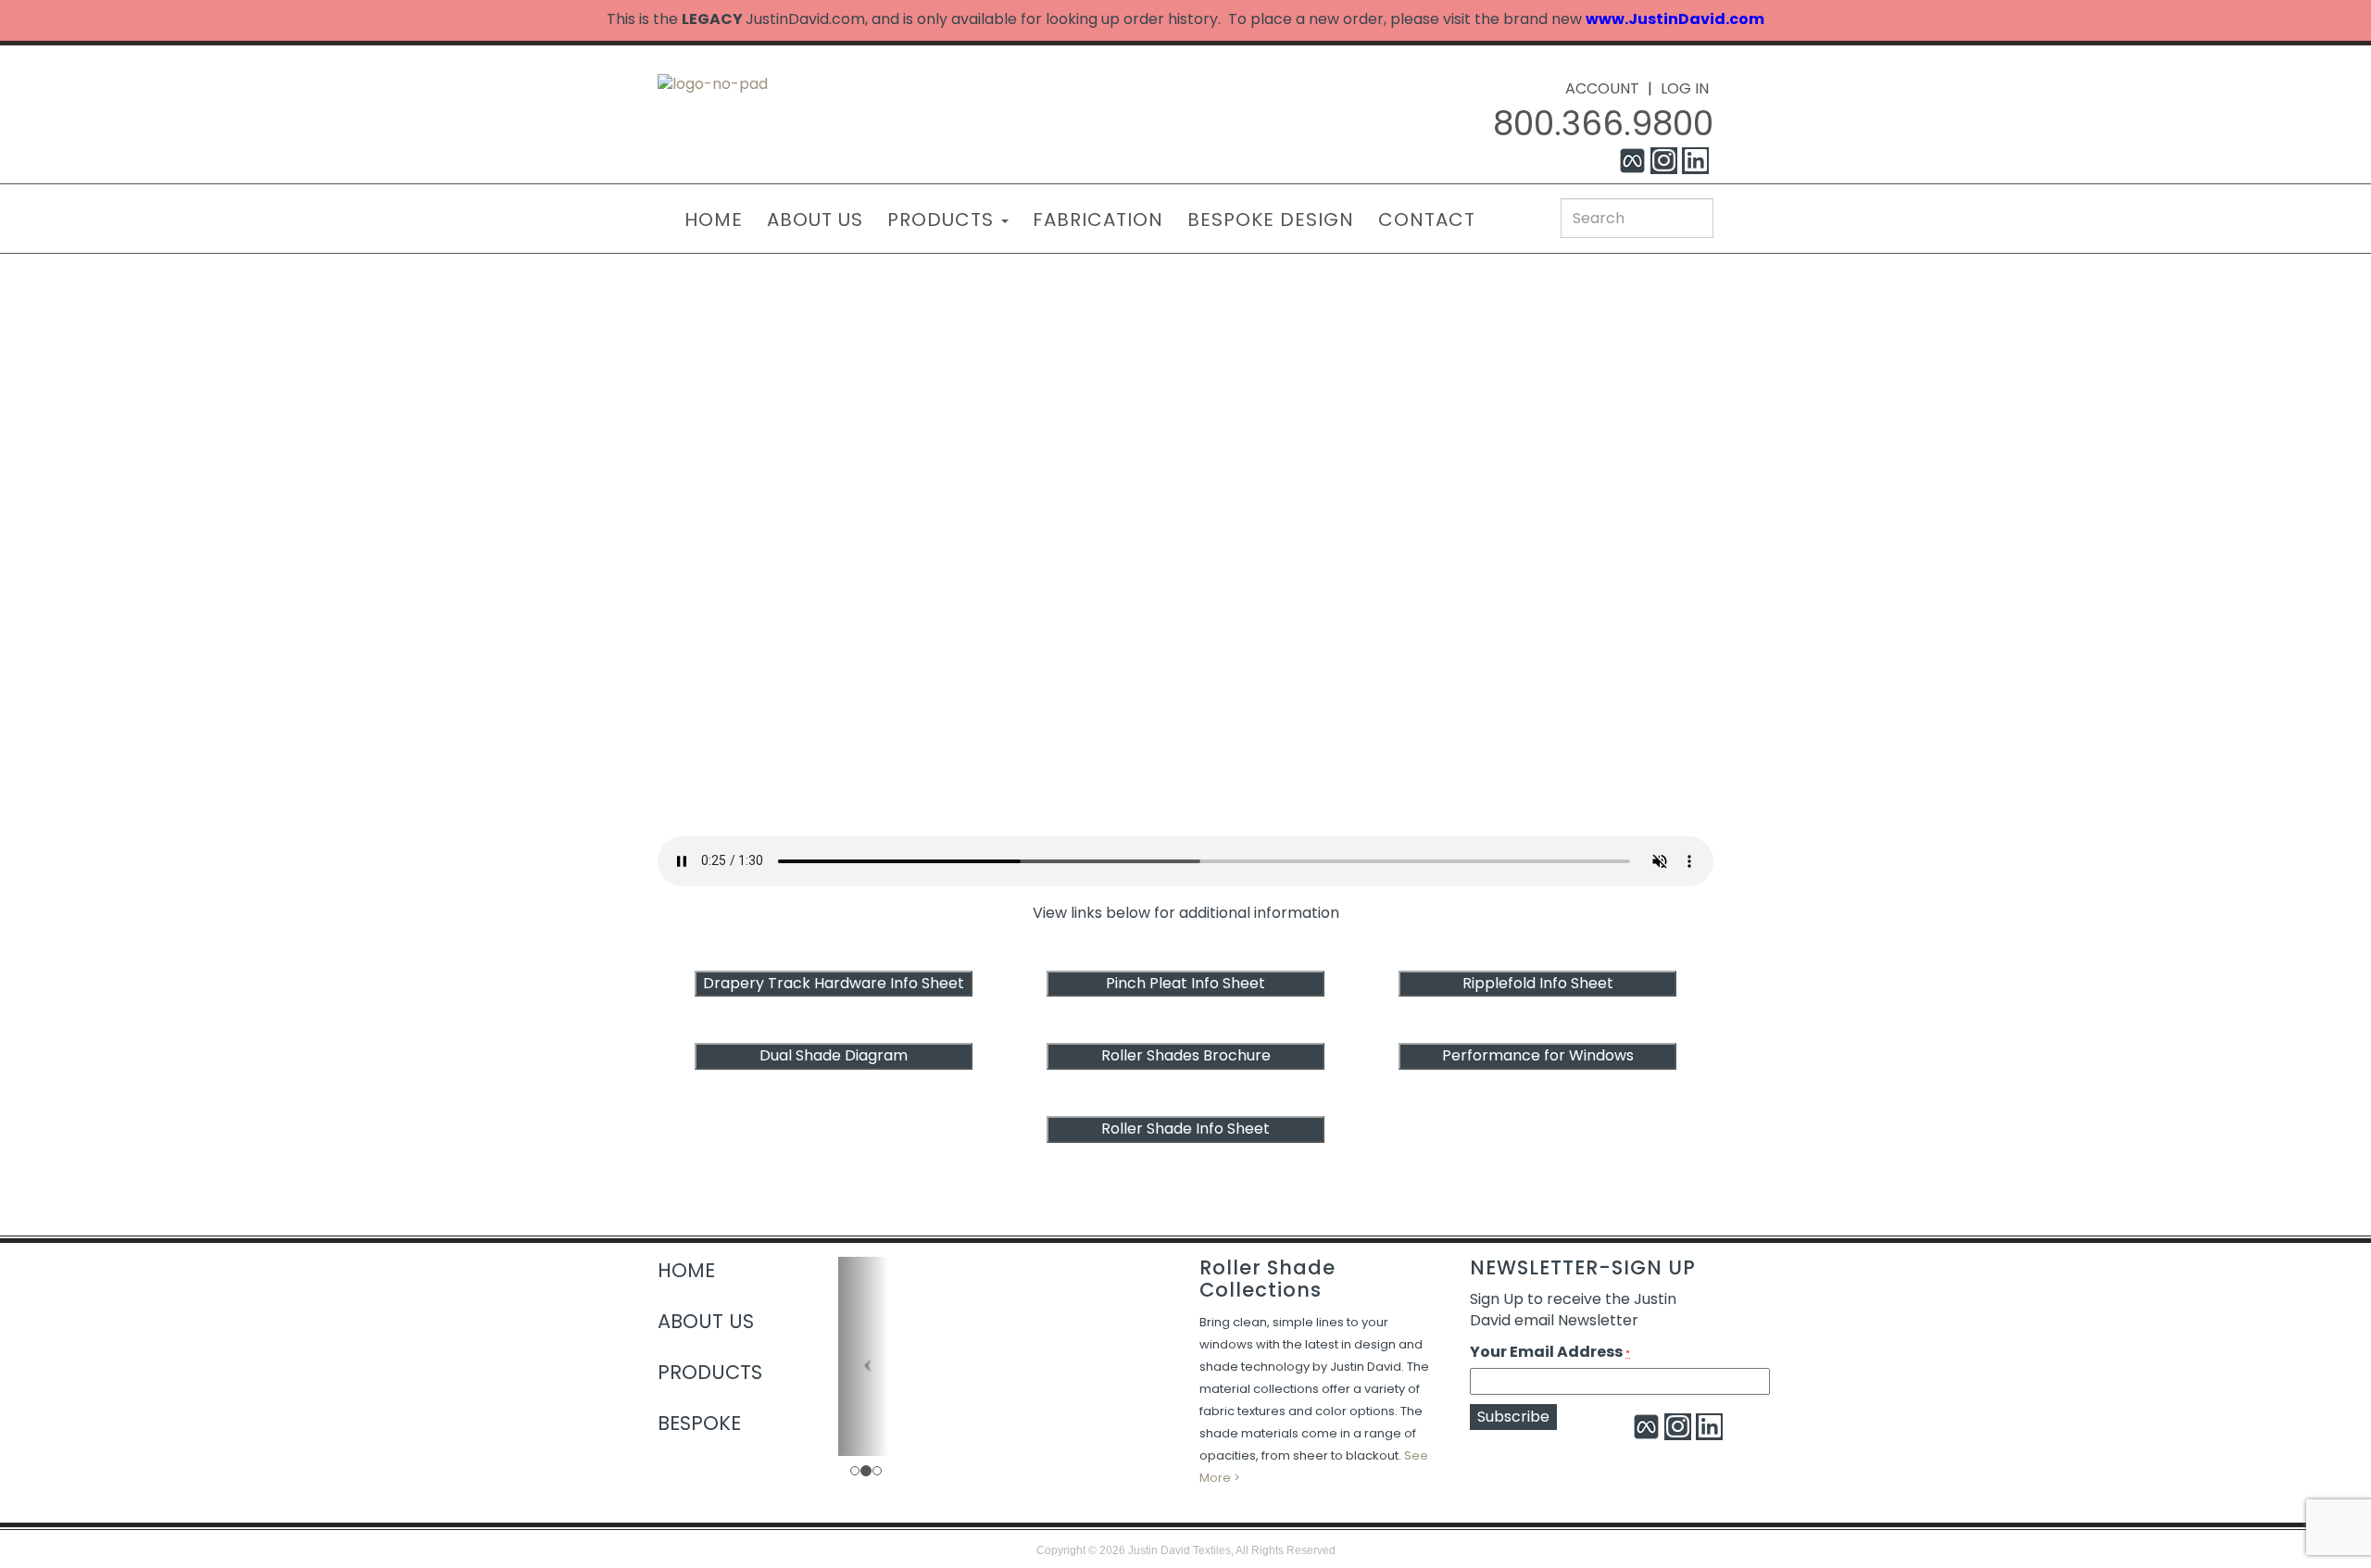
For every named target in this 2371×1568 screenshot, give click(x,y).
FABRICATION (1098, 220)
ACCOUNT (1602, 88)
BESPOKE (699, 1423)
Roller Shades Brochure (1186, 1055)
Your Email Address (1550, 1352)
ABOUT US (815, 220)
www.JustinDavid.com (1675, 19)
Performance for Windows (1538, 1055)
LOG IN (1685, 88)
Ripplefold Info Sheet (1538, 983)
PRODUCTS (943, 220)
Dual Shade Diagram (834, 1055)
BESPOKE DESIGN (1271, 220)
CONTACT (1427, 220)
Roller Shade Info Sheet (1185, 1129)
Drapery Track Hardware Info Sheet (834, 983)
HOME (714, 220)
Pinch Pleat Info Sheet (1185, 983)
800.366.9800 (1603, 124)
